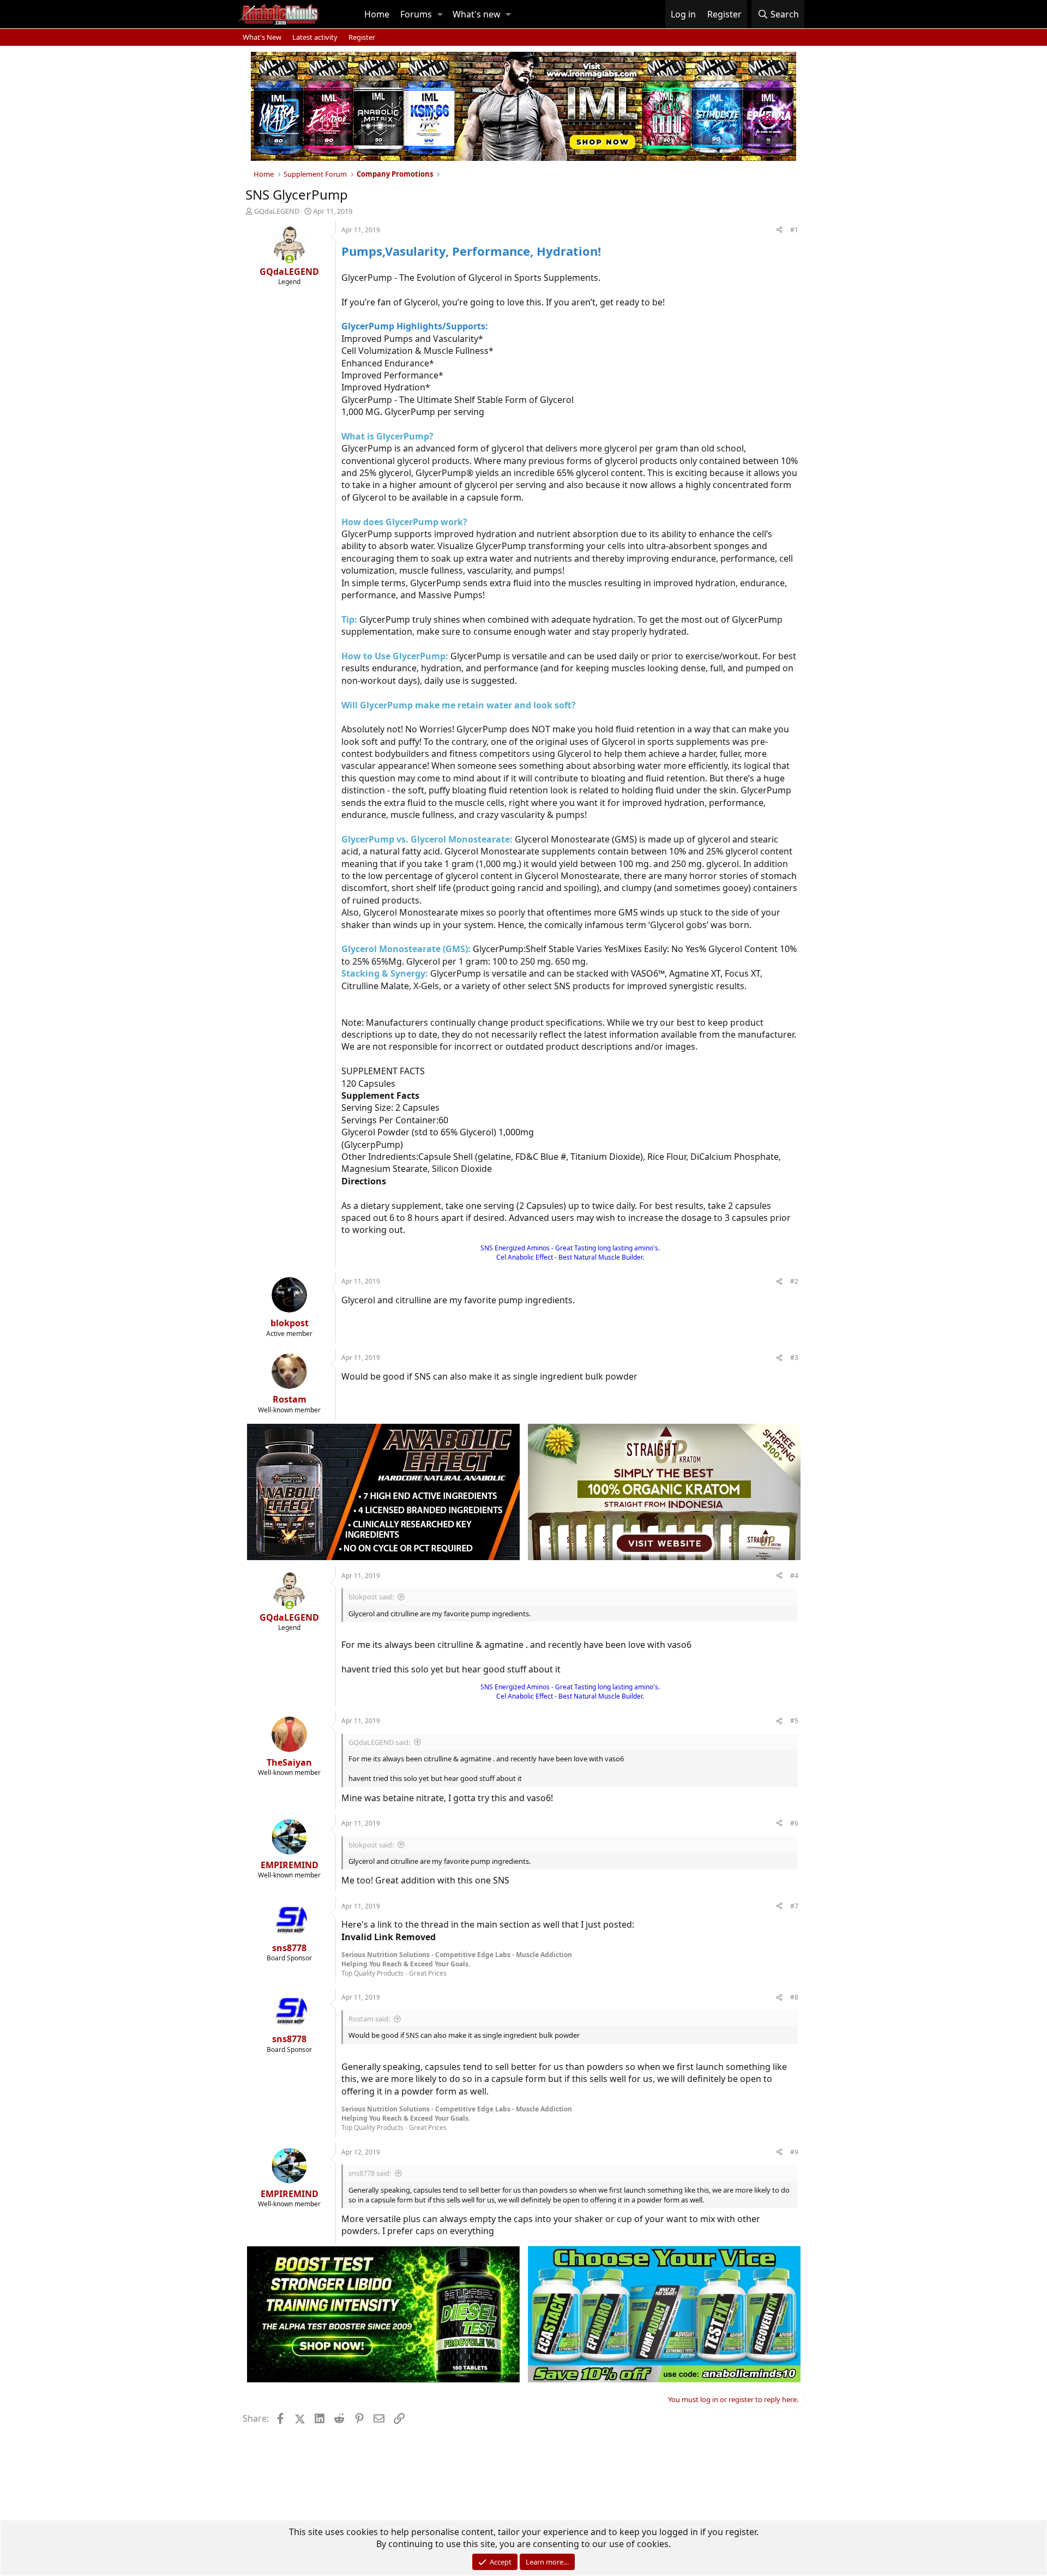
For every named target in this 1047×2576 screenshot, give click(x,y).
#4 (794, 1576)
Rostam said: (369, 2019)
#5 (794, 1721)
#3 (794, 1358)
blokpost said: (371, 1597)
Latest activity (315, 37)
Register (362, 37)
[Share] (779, 230)
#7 (794, 1906)
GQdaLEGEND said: (379, 1742)
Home (377, 14)
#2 (794, 1281)
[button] (440, 14)
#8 (794, 1997)
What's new (477, 14)
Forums (416, 14)
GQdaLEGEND (277, 211)
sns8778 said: (370, 2173)
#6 (794, 1823)
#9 (794, 2152)
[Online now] (290, 259)
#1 (794, 230)
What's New (262, 37)
